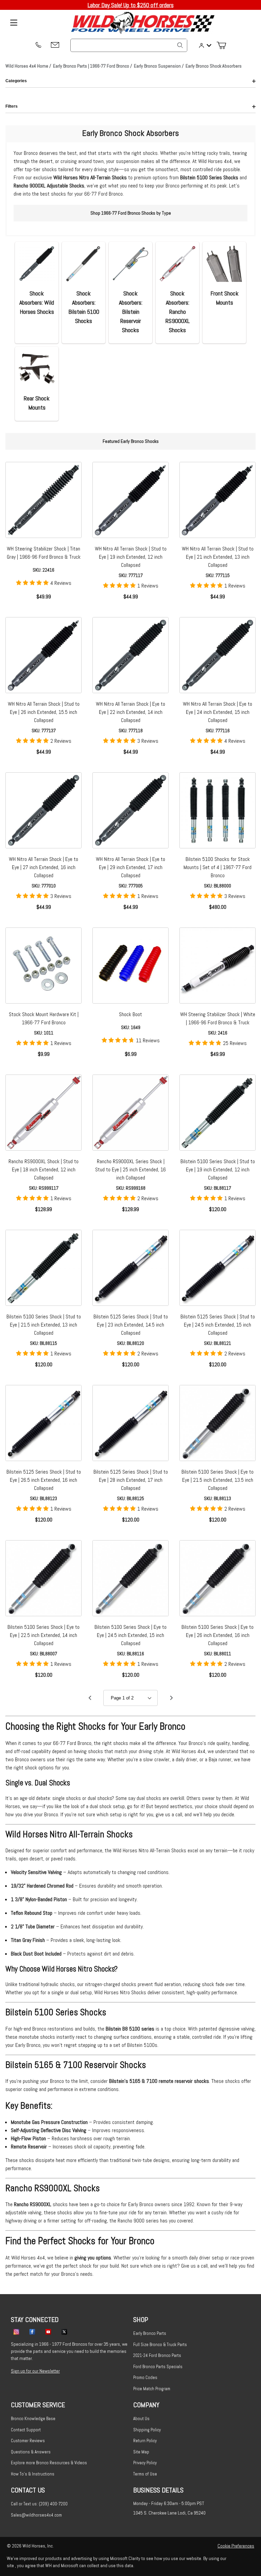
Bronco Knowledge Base (33, 2419)
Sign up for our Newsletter (35, 2371)
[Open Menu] (14, 23)
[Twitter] (64, 2331)
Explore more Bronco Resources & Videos (49, 2463)
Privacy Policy (145, 2463)
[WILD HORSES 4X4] (143, 23)
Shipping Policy (147, 2430)
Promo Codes (145, 2377)
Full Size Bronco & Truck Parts (160, 2345)
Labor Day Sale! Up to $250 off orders (131, 5)
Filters (12, 106)
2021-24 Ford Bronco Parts (157, 2355)
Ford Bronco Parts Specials (158, 2367)
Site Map (141, 2452)
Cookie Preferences (236, 2546)
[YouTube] (48, 2331)
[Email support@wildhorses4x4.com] (55, 45)
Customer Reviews (28, 2441)
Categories (16, 81)
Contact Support (26, 2430)
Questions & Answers (31, 2452)
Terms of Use (145, 2474)
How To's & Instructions (33, 2474)
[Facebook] (32, 2331)
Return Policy (145, 2441)
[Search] (180, 45)
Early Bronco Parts (150, 2333)
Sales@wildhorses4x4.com (36, 2515)
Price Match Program (152, 2389)
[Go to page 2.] (171, 1698)
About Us (141, 2419)
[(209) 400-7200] (38, 46)
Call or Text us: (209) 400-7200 (39, 2504)
